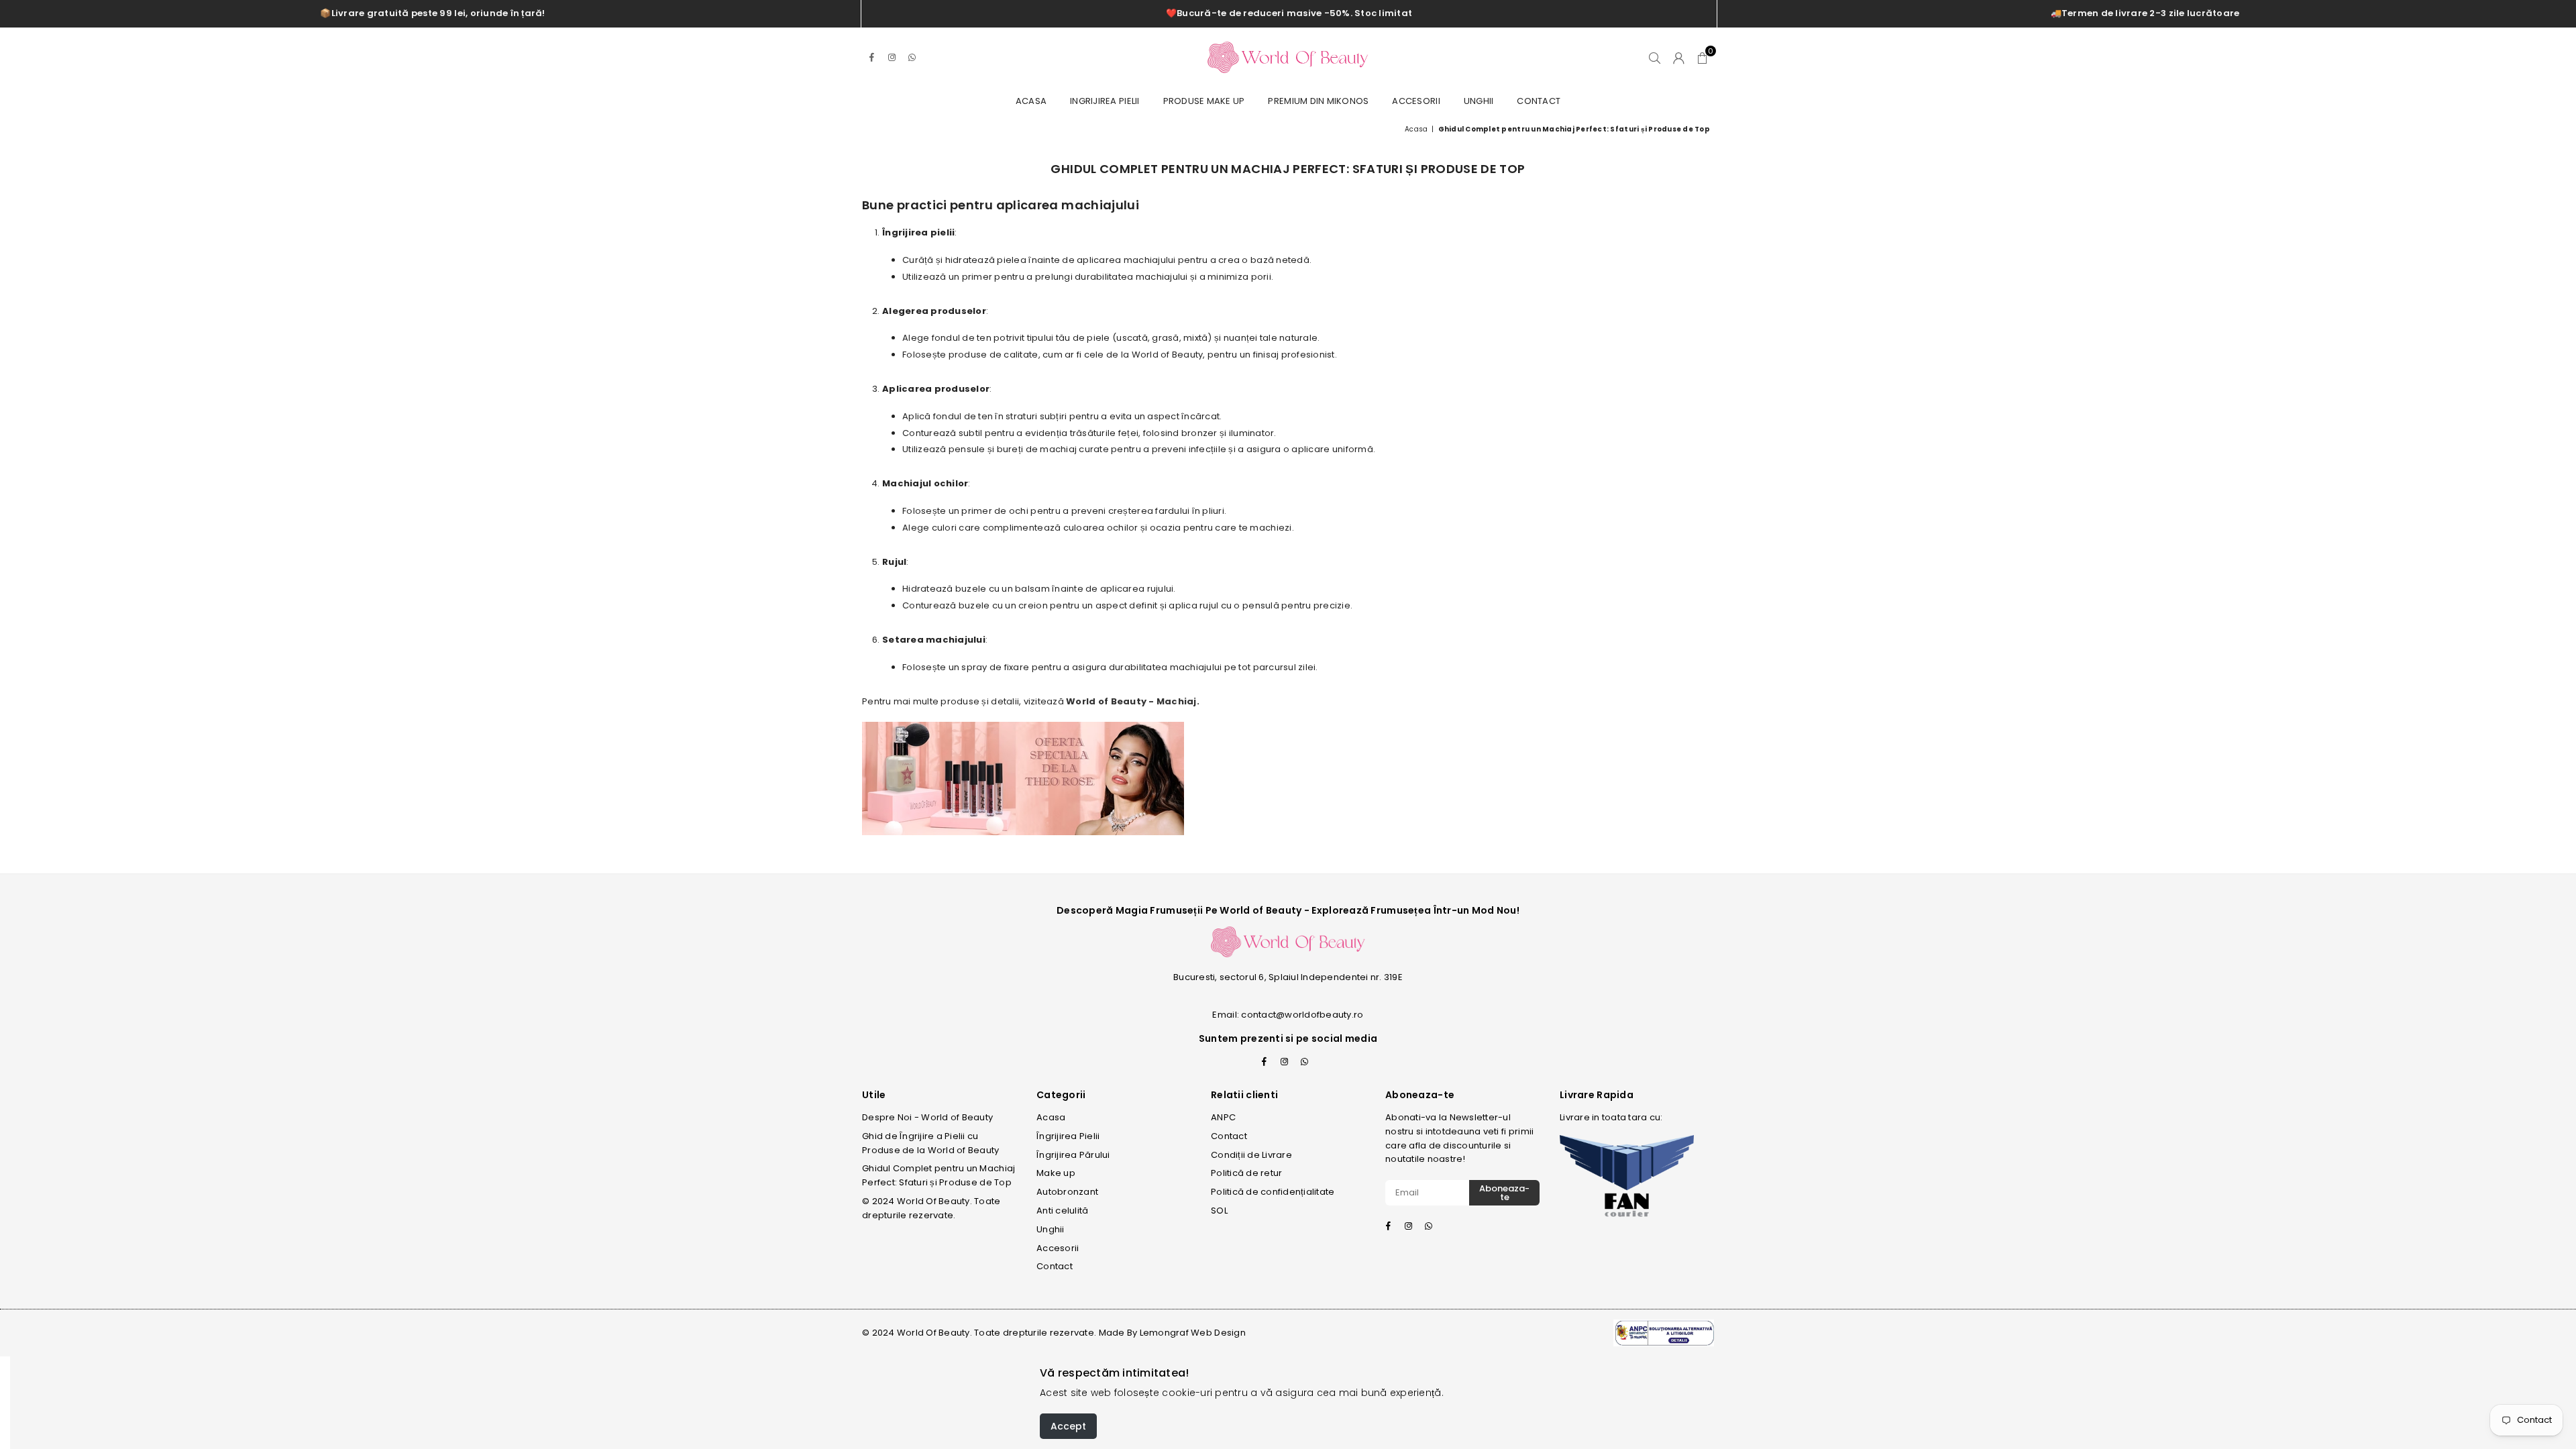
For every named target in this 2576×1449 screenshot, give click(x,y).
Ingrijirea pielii (1105, 101)
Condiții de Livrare (1251, 1155)
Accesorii (1416, 101)
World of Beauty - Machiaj (1131, 701)
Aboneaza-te (1504, 1193)
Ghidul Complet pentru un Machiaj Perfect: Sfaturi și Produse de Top (938, 1175)
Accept (1068, 1426)
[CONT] (1679, 58)
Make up (1056, 1173)
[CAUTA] (1655, 58)
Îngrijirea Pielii (1068, 1136)
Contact (1539, 101)
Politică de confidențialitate (1273, 1192)
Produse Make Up (1204, 101)
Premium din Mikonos (1318, 101)
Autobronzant (1067, 1192)
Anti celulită (1062, 1211)
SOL (1219, 1211)
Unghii (1479, 101)
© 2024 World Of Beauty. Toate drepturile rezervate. (931, 1208)
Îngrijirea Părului (1073, 1155)
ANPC (1223, 1117)
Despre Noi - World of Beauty (927, 1117)
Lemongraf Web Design (1193, 1333)
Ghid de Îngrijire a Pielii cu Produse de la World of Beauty (931, 1143)
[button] (1702, 58)
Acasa (1031, 101)
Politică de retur (1246, 1173)
